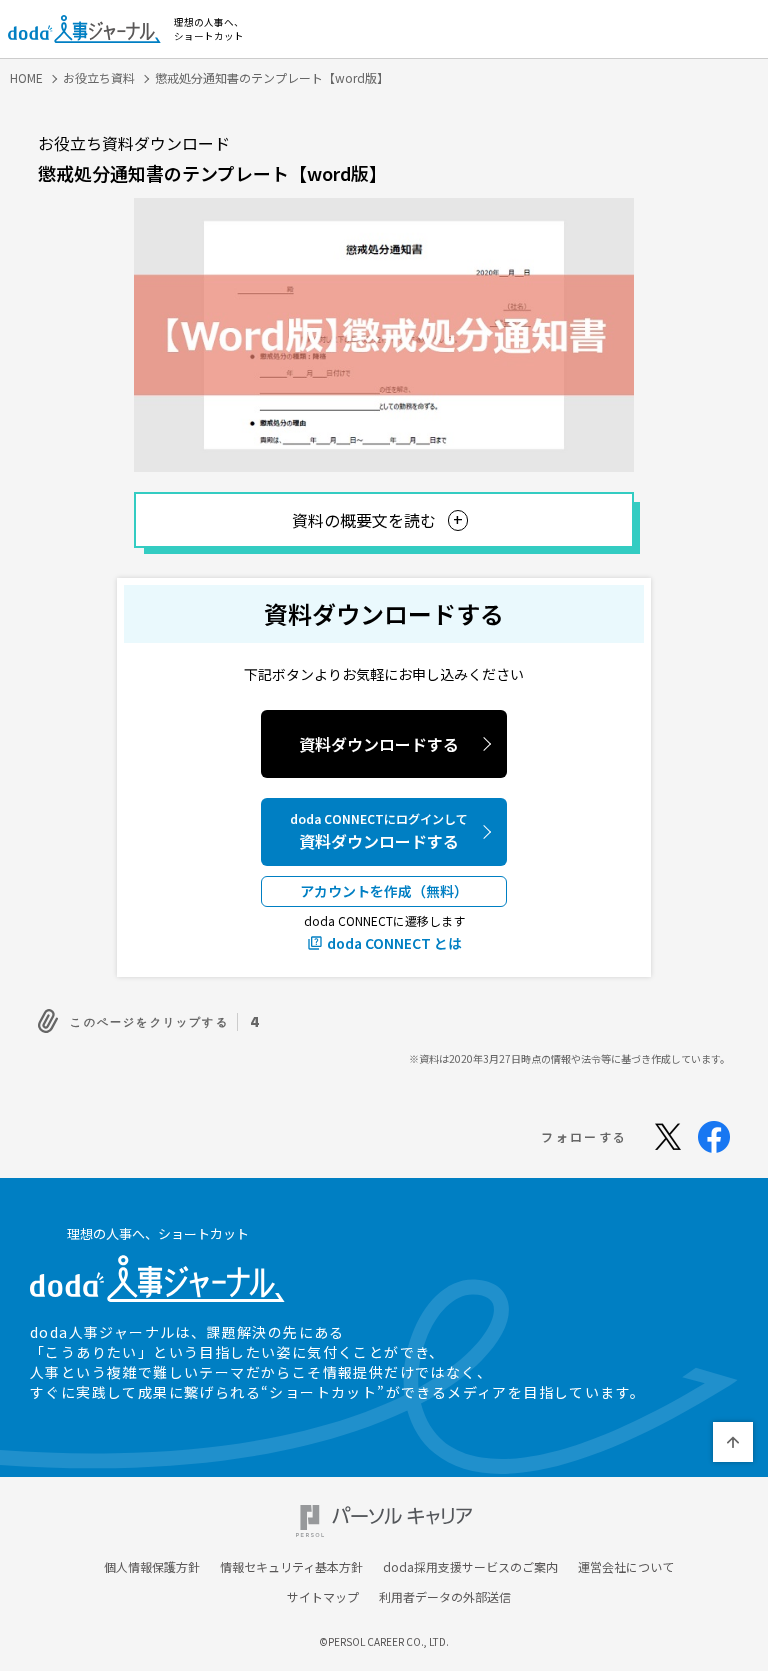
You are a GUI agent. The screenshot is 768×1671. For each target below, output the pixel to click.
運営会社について (626, 1567)
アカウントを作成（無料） (384, 891)
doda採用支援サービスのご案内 (470, 1567)
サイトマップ (323, 1597)
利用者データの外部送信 (445, 1597)
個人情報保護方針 (152, 1567)
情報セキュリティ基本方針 (291, 1567)
